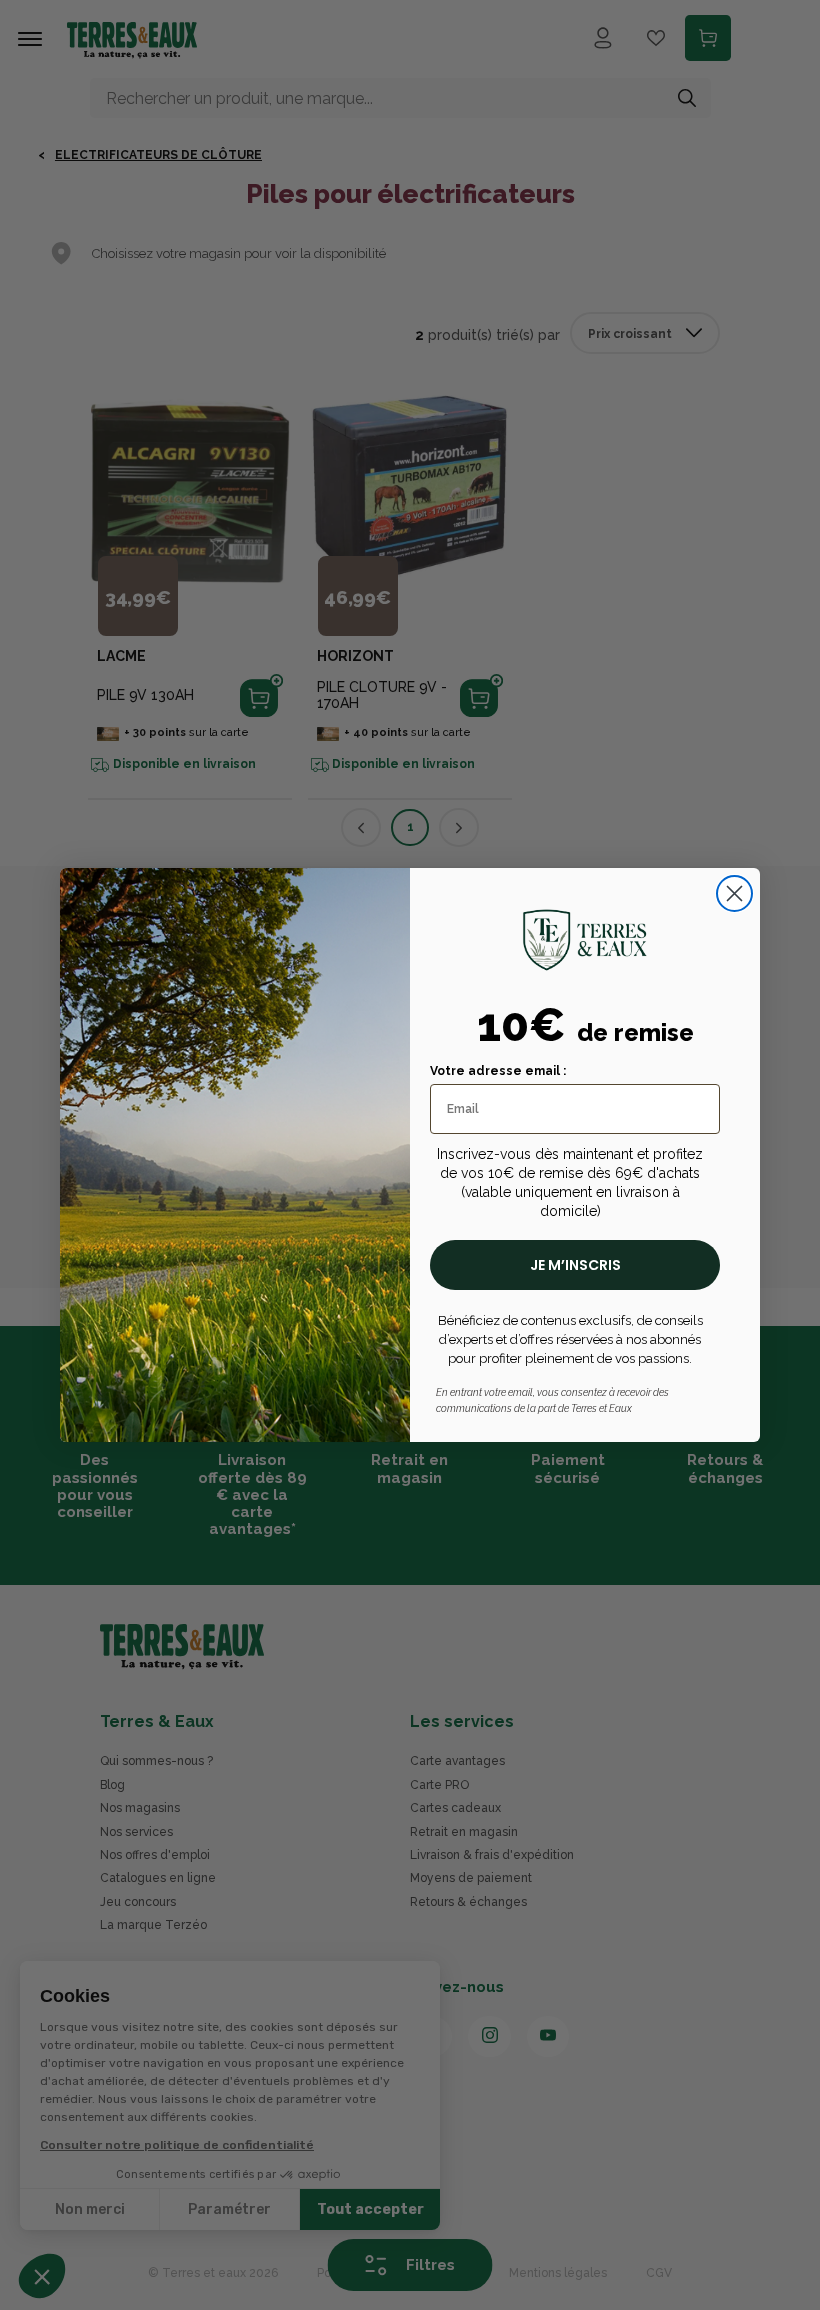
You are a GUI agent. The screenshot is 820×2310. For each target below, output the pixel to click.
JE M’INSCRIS (575, 1265)
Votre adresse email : (498, 1071)
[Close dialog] (734, 893)
